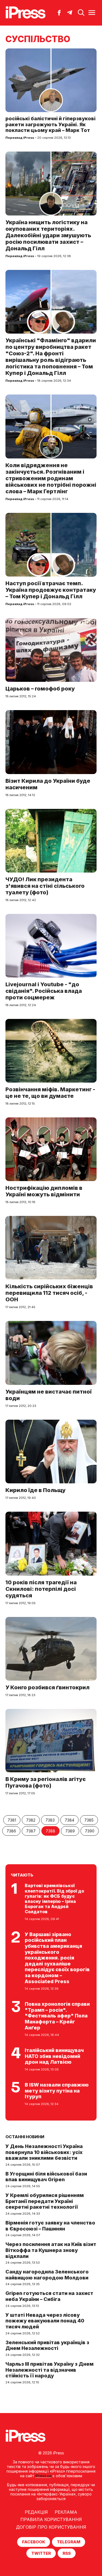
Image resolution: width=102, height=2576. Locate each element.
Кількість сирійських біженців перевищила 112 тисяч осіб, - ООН (49, 1293)
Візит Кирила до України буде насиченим (48, 784)
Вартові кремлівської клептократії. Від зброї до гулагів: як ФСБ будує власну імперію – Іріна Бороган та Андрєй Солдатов (54, 1899)
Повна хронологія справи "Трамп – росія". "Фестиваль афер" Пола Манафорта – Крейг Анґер (57, 2016)
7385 (89, 1820)
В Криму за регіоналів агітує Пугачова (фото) (46, 1782)
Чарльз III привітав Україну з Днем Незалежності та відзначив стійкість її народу (50, 2370)
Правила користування (51, 2519)
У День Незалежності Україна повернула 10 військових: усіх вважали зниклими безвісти (44, 2152)
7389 (70, 1831)
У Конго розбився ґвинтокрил (47, 1687)
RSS (67, 2553)
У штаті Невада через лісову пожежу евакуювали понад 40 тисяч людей (45, 2321)
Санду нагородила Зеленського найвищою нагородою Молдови (47, 2275)
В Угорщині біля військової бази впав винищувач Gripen (46, 2177)
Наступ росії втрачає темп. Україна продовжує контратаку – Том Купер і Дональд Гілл (51, 590)
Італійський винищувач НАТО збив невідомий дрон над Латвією (54, 2056)
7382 (31, 1820)
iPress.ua (43, 2476)
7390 (90, 1831)
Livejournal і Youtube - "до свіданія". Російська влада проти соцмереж (44, 991)
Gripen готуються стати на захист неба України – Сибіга (49, 2296)
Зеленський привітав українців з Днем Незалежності (47, 2345)
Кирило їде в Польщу (35, 1490)
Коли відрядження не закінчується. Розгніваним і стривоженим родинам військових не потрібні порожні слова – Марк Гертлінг (51, 478)
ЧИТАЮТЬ (22, 1875)
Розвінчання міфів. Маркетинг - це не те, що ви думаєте (50, 1093)
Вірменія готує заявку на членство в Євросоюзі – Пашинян (50, 2226)
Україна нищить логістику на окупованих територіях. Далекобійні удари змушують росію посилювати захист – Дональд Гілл (48, 235)
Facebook (34, 2542)
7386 (11, 1831)
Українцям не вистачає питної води (49, 1395)
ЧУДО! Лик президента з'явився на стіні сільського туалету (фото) (45, 886)
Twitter (41, 2553)
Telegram (69, 2542)
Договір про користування (51, 2527)
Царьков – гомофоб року (40, 689)
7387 (31, 1831)
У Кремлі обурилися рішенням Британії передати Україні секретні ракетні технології (45, 2201)
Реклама (66, 2512)
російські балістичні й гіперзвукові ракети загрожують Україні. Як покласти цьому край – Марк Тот (50, 124)
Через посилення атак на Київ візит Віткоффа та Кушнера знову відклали (51, 2250)
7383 (50, 1820)
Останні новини (25, 2137)
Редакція (36, 2512)
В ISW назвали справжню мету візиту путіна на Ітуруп (57, 2091)
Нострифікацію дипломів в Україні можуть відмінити (44, 1191)
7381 (12, 1820)
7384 (69, 1820)
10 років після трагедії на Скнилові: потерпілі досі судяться (41, 1589)
